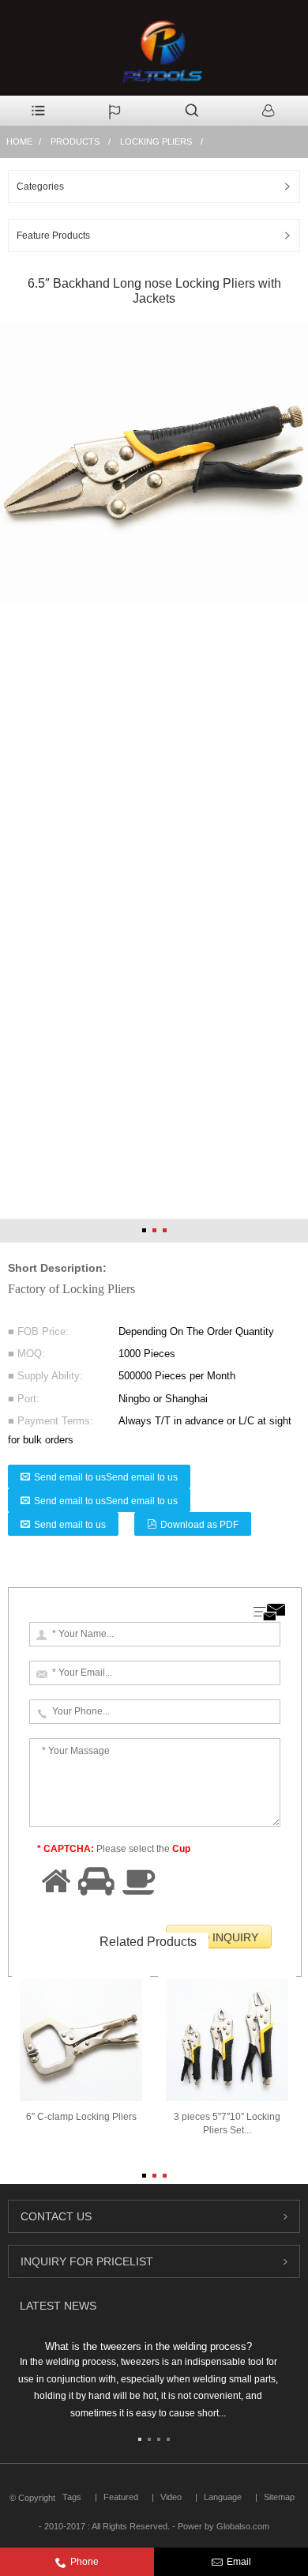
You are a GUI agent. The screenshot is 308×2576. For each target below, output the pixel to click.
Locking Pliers (156, 141)
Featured (121, 2497)
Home (19, 141)
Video (171, 2497)
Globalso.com (243, 2526)
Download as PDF (199, 1525)
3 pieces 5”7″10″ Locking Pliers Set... (227, 2123)
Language (223, 2497)
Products (75, 141)
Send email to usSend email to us (106, 1477)
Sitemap (279, 2497)
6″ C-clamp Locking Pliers (81, 2117)
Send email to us (70, 1525)
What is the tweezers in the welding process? (148, 2346)
